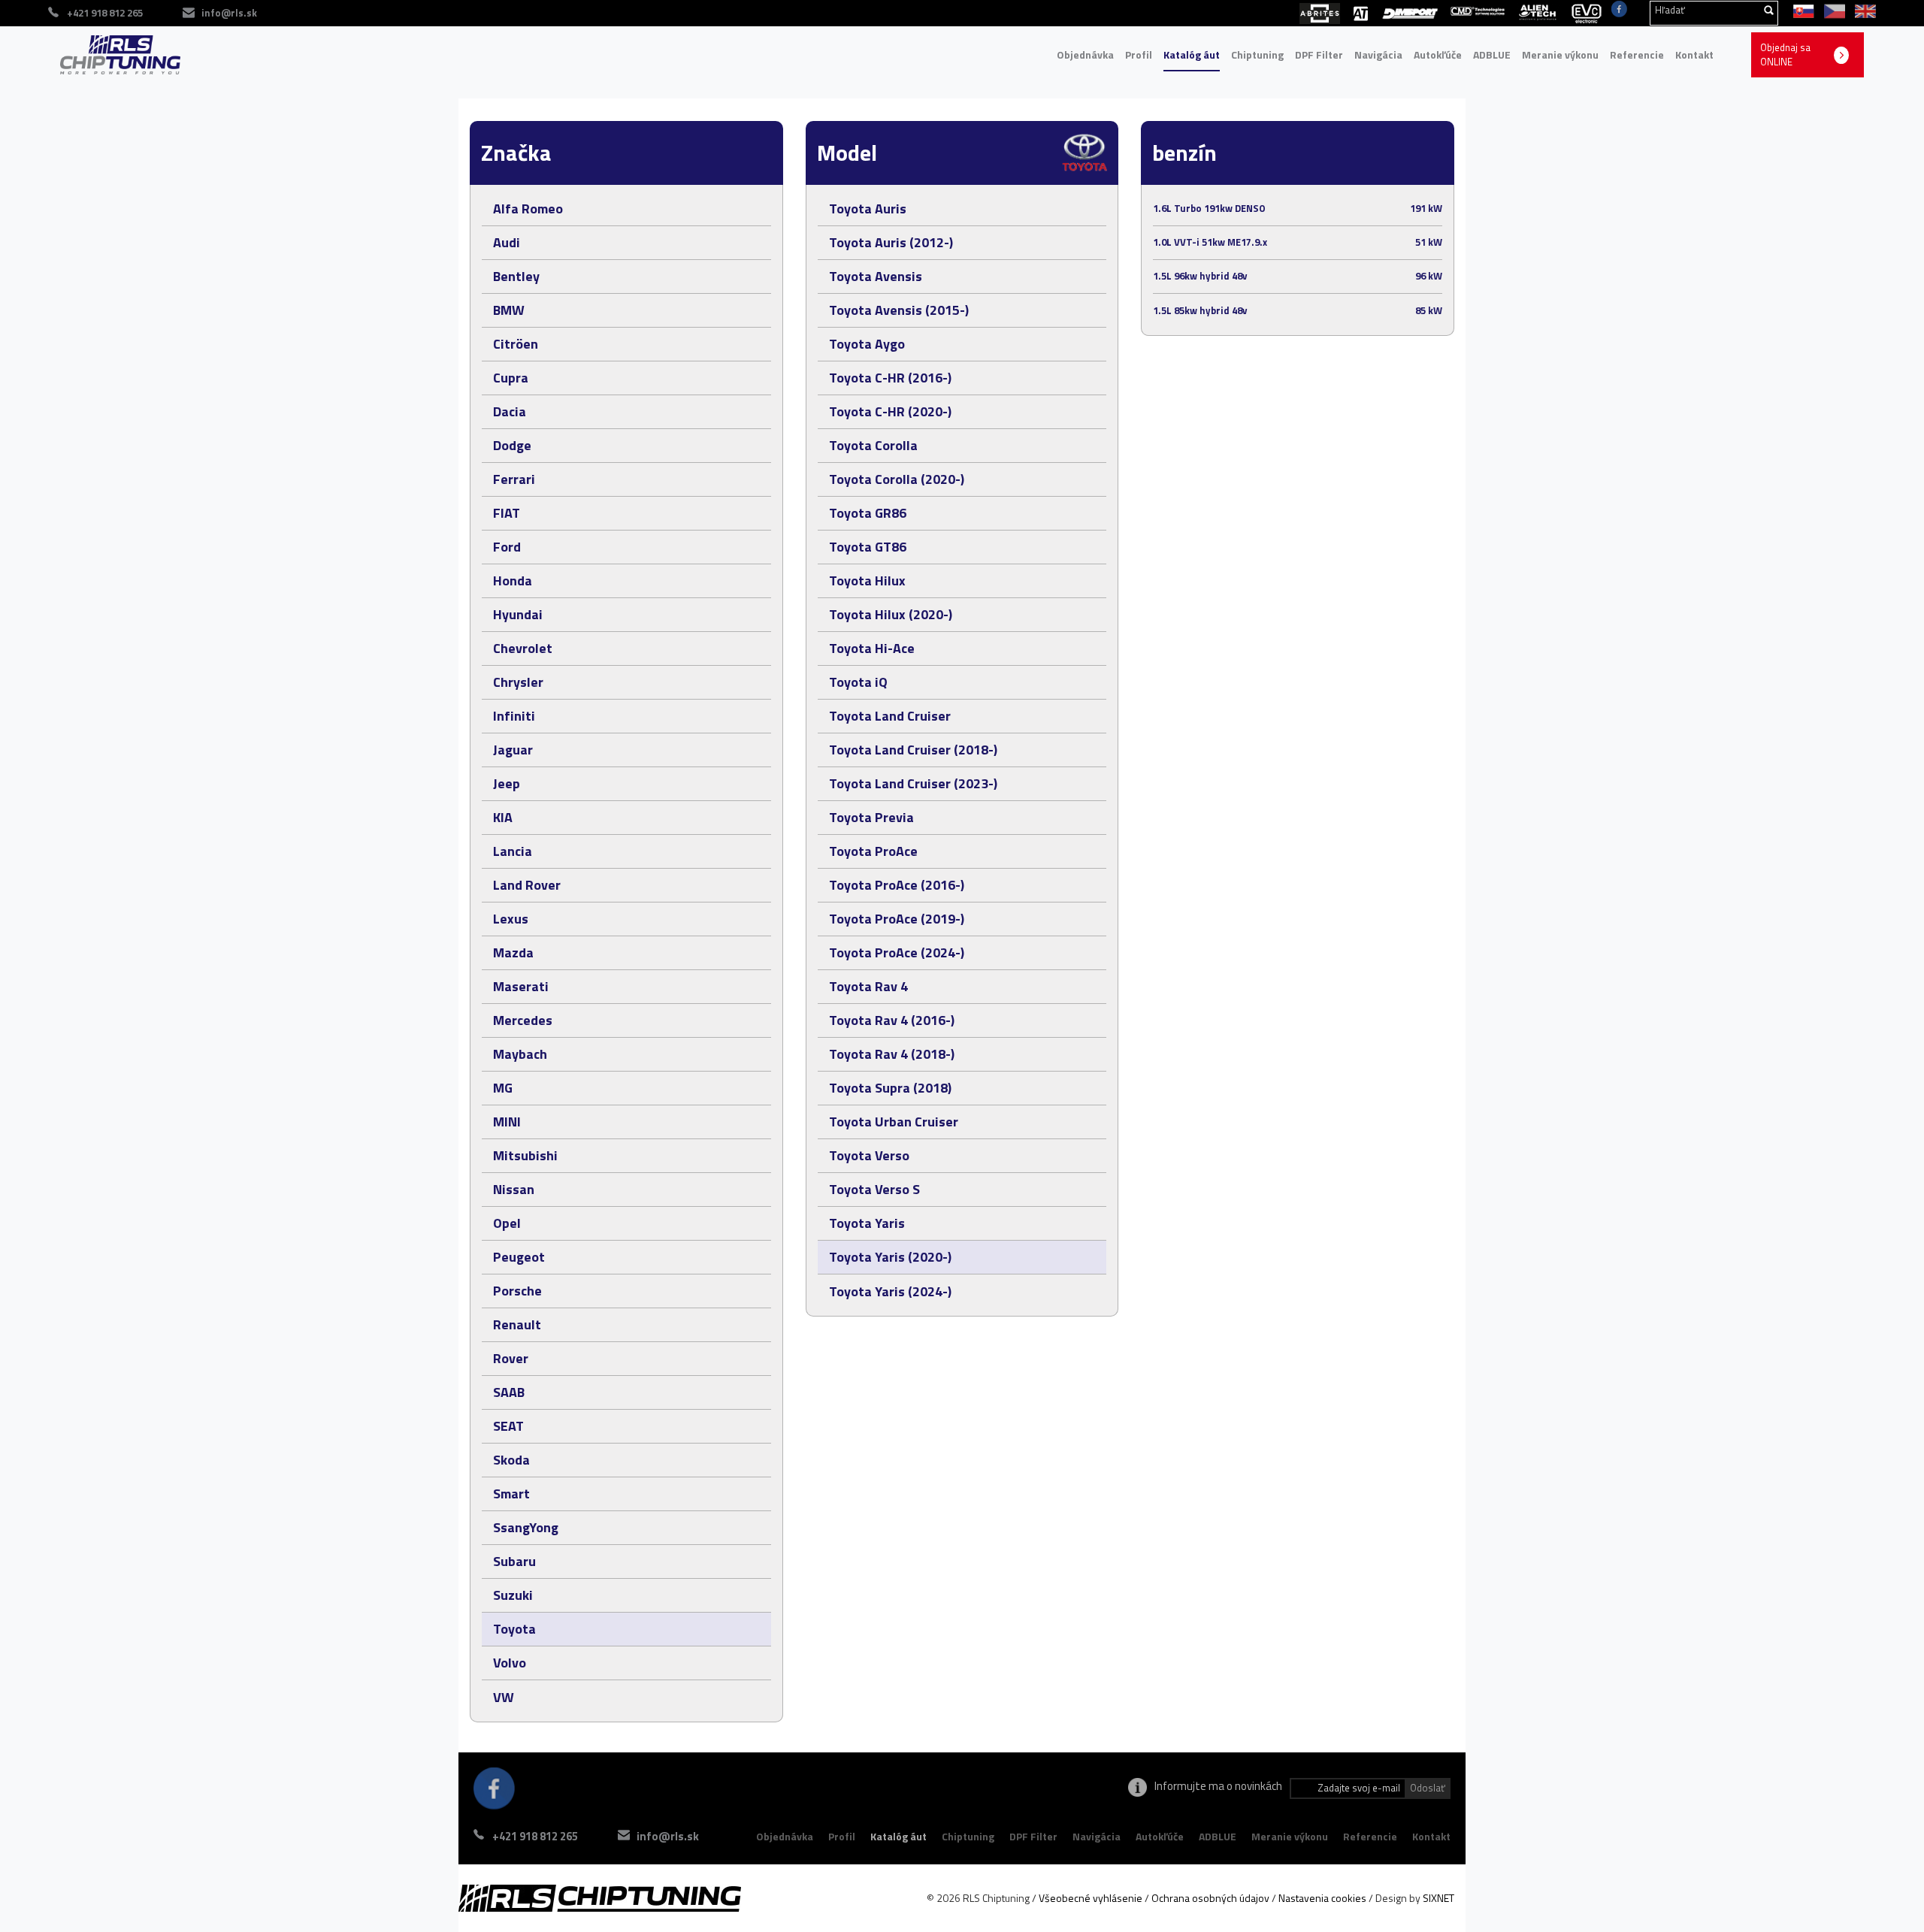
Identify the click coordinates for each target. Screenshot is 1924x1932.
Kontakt (1694, 54)
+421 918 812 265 (535, 1836)
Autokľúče (1438, 54)
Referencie (1637, 54)
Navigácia (1378, 54)
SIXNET (1438, 1898)
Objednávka (1085, 54)
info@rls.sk (229, 13)
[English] (1862, 10)
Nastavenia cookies (1322, 1898)
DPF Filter (1319, 54)
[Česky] (1832, 10)
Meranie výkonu (1560, 54)
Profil (1139, 54)
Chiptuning (1257, 54)
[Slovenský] (1801, 10)
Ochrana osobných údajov (1210, 1898)
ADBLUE (1492, 54)
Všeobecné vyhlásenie (1091, 1898)
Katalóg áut (1192, 54)
